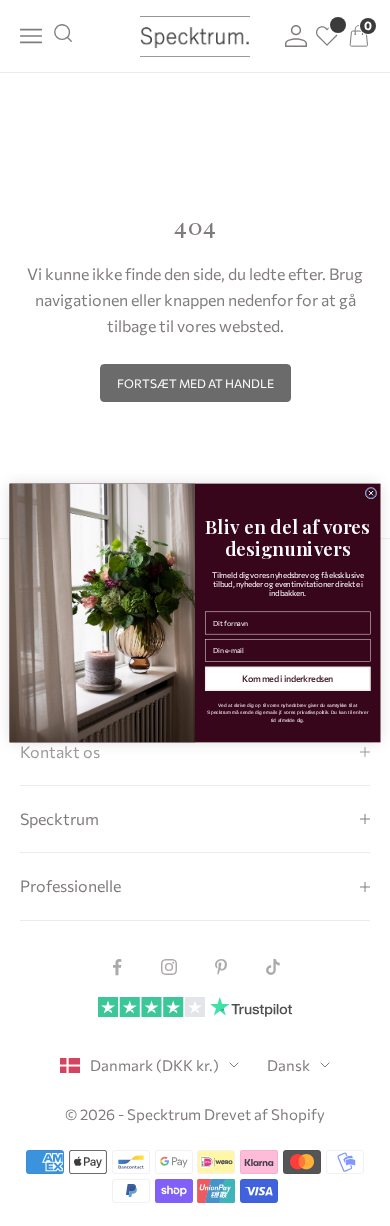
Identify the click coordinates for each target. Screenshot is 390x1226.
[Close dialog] (371, 493)
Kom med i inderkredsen (287, 679)
